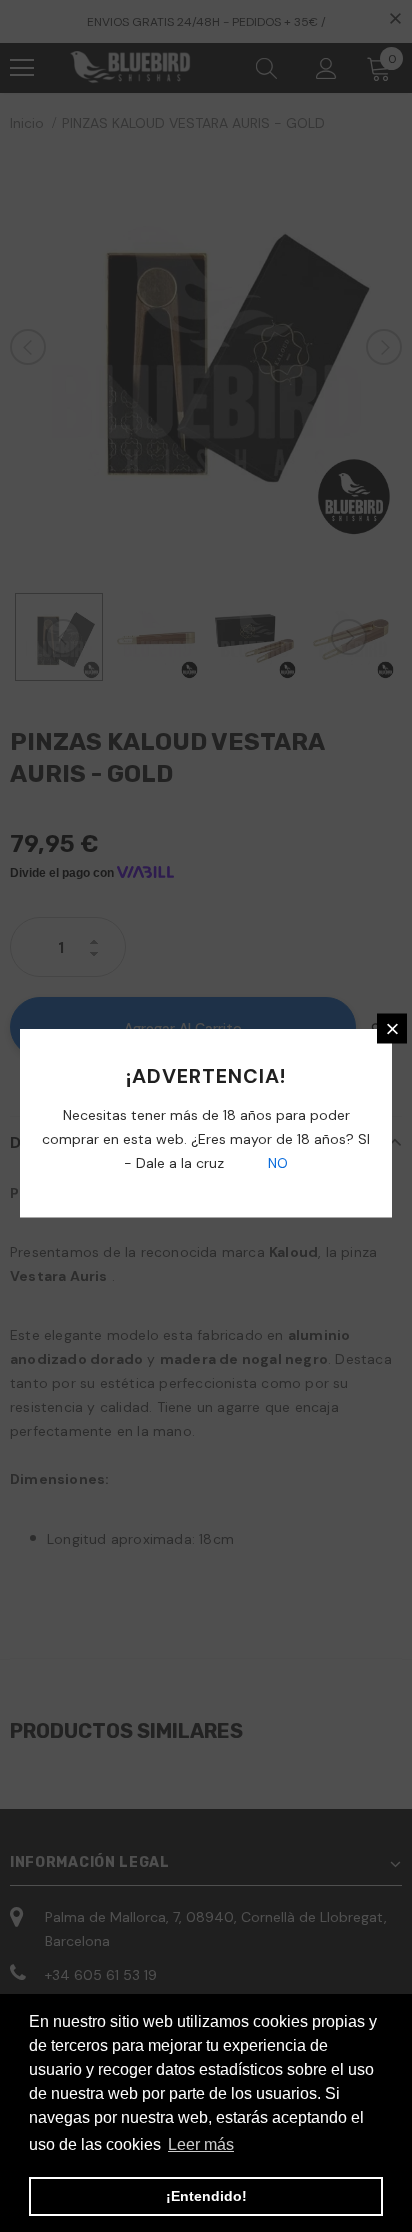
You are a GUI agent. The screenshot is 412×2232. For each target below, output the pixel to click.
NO (276, 1163)
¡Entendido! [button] (206, 2196)
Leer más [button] (201, 2144)
